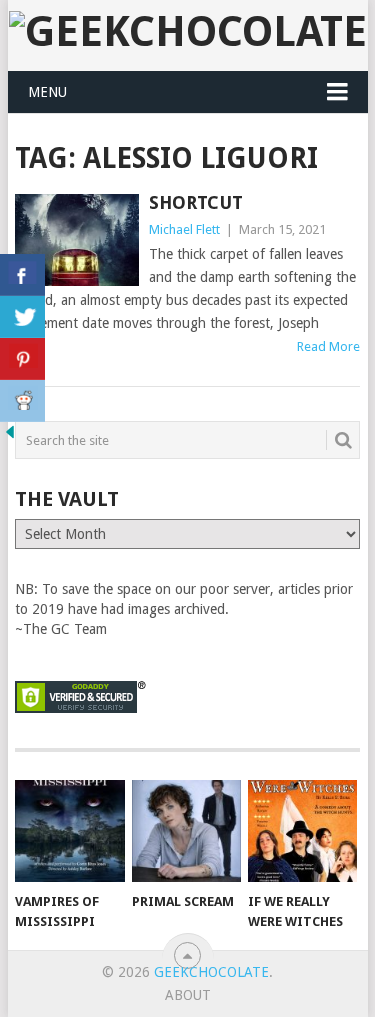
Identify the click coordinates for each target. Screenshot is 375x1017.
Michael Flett (184, 229)
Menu (47, 92)
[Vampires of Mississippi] (69, 831)
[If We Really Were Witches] (302, 831)
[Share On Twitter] (22, 317)
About (188, 995)
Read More (328, 346)
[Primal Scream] (186, 831)
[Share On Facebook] (22, 275)
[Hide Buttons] (10, 437)
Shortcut (196, 202)
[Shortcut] (77, 240)
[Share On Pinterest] (22, 359)
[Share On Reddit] (22, 401)
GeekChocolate (211, 972)
